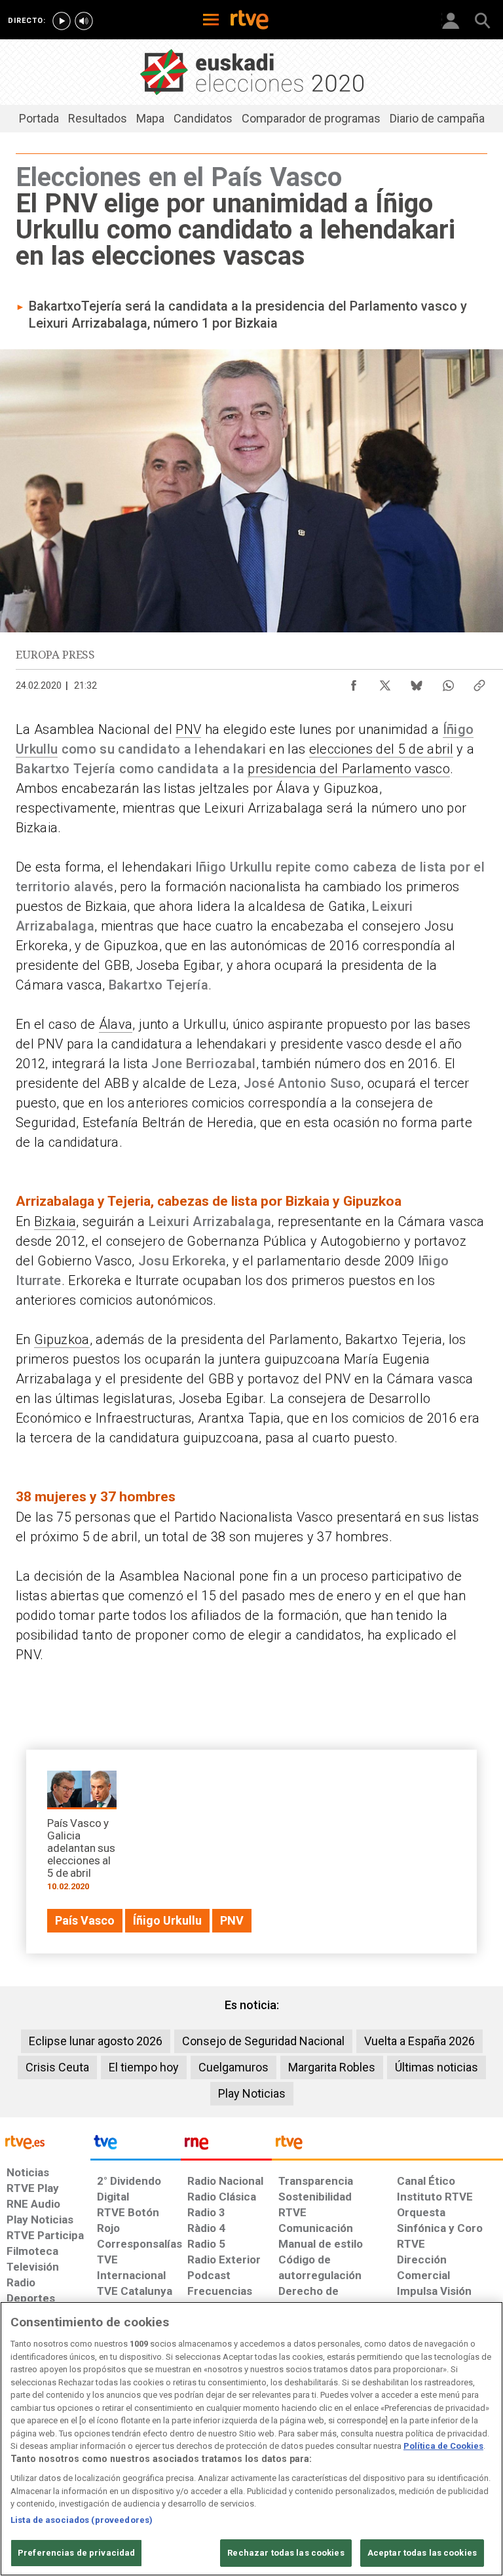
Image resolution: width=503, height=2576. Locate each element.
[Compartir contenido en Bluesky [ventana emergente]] (417, 682)
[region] (251, 2439)
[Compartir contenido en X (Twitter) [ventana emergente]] (385, 682)
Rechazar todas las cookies (286, 2553)
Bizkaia (55, 1221)
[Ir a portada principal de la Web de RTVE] (45, 2141)
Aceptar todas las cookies (422, 2553)
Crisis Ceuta (57, 2067)
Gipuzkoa (62, 1339)
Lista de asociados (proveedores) (82, 2520)
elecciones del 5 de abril (381, 749)
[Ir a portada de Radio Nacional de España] (226, 2145)
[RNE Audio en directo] (84, 21)
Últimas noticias (437, 2067)
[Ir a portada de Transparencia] (387, 2145)
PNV (188, 729)
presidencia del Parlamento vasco (349, 769)
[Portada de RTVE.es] (250, 21)
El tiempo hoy (144, 2067)
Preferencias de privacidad (76, 2553)
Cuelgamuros (233, 2067)
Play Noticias (252, 2093)
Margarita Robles (332, 2067)
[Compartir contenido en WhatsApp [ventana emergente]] (448, 682)
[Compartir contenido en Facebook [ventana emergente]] (354, 682)
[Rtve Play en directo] (62, 21)
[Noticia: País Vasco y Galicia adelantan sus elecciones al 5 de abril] (82, 1835)
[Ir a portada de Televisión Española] (136, 2145)
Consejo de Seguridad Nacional (263, 2041)
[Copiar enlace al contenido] (479, 682)
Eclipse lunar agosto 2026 (96, 2041)
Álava (116, 1024)
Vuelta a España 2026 (419, 2041)
